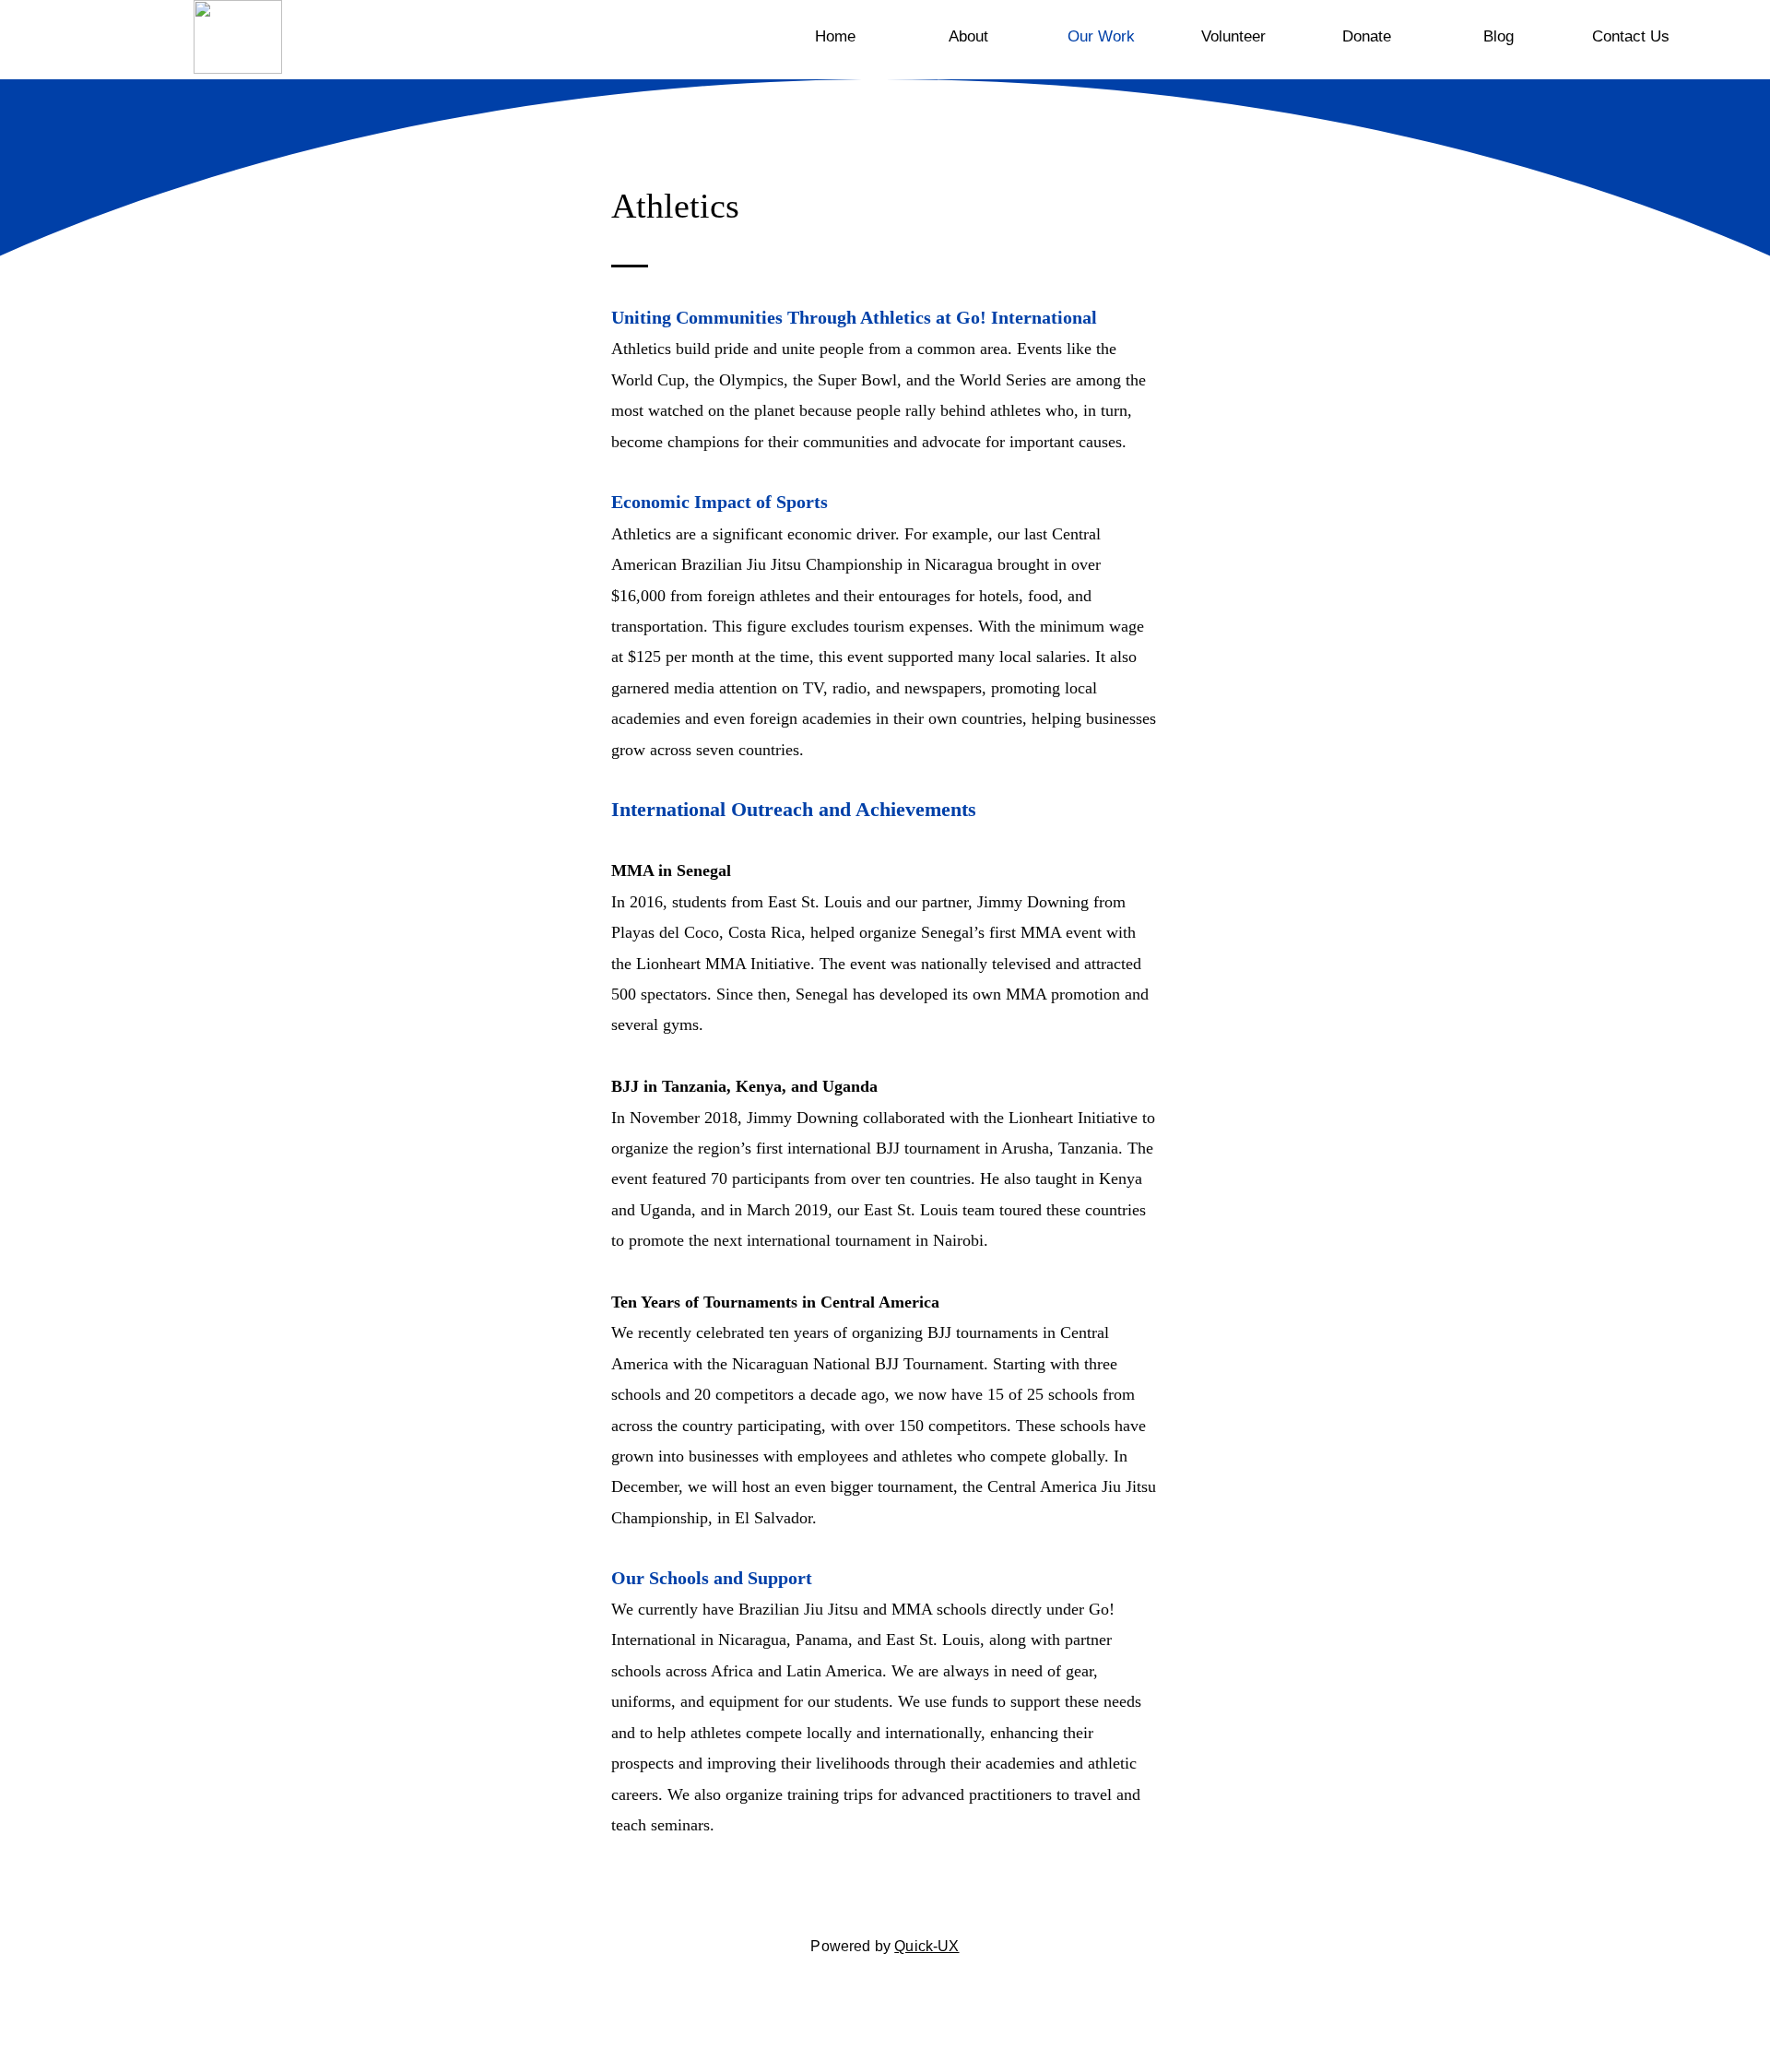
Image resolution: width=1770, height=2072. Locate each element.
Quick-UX (926, 1946)
